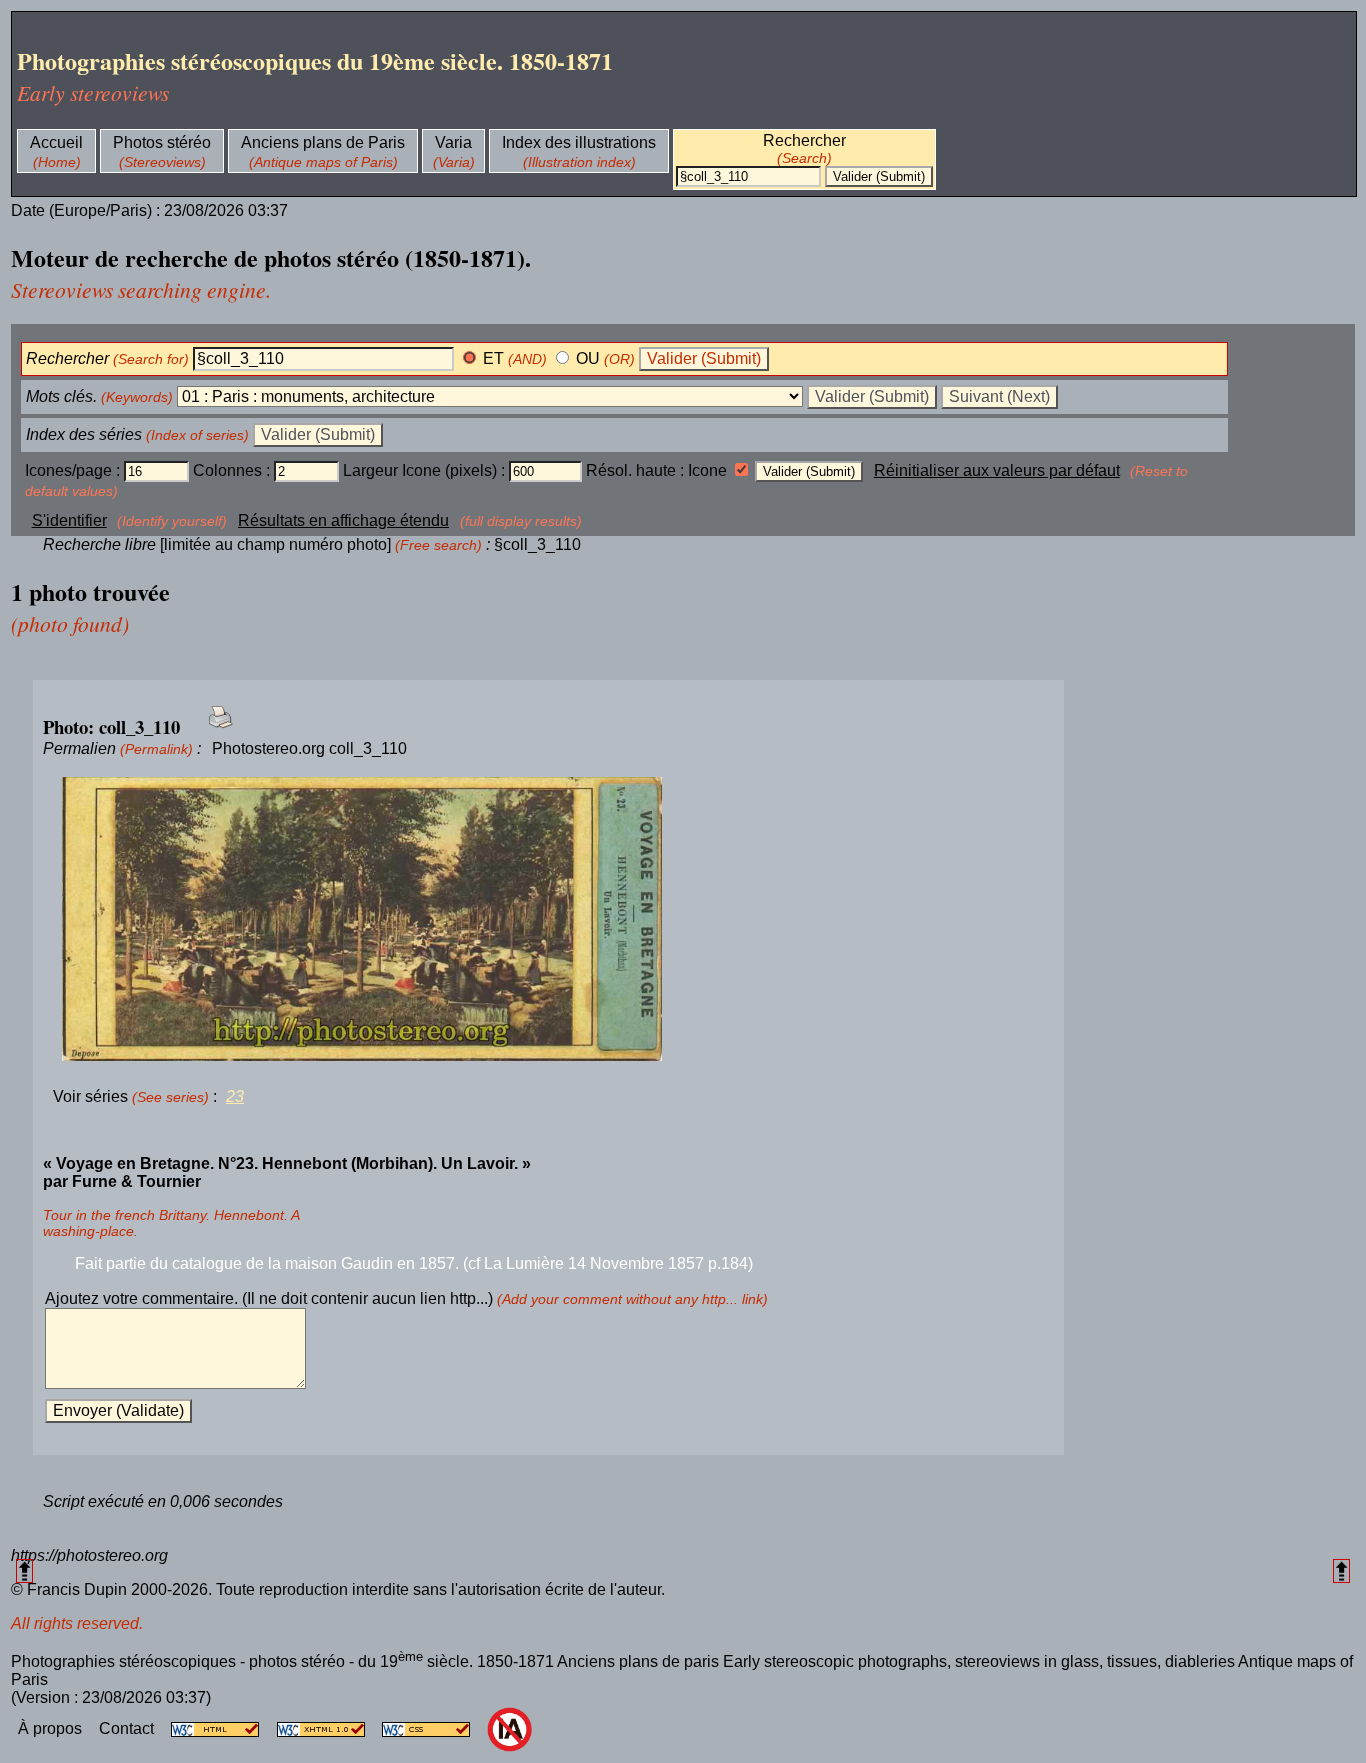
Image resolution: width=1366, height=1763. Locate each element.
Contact (128, 1728)
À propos (52, 1728)
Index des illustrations (579, 142)
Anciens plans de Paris (323, 142)
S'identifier (69, 520)
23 (235, 1096)
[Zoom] (548, 920)
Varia (453, 142)
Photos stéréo (162, 142)
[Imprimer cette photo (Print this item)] (214, 728)
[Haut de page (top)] (24, 1570)
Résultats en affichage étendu (343, 520)
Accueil (56, 142)
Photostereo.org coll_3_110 (309, 748)
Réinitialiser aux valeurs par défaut (997, 470)
